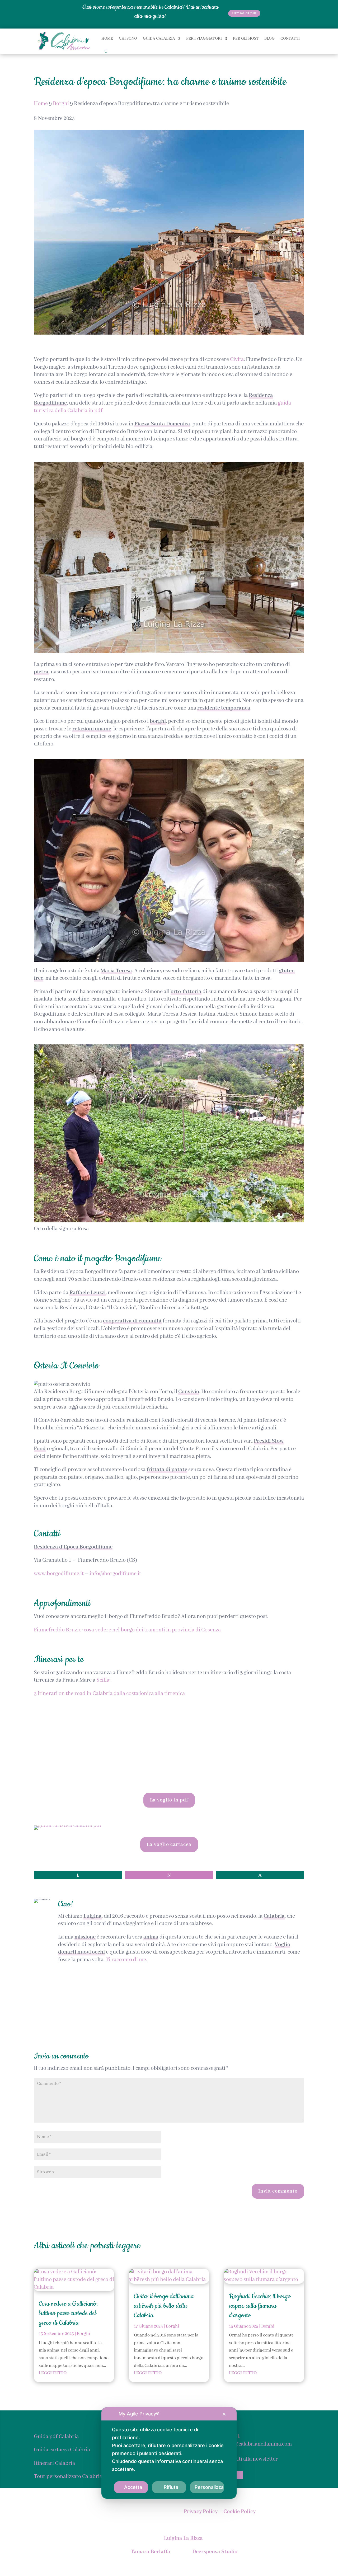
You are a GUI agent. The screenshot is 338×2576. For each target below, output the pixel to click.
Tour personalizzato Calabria (68, 2477)
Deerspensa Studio (215, 2552)
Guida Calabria (159, 39)
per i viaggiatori (204, 39)
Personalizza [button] (209, 2487)
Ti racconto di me (126, 1960)
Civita (237, 360)
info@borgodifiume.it (115, 1574)
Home (107, 39)
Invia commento (278, 2191)
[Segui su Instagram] (239, 2475)
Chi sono (128, 39)
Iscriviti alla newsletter (251, 2459)
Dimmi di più (244, 13)
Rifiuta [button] (171, 2487)
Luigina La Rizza (183, 2538)
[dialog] (169, 2453)
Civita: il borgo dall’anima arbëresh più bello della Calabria (164, 2306)
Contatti (290, 39)
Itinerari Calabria (54, 2463)
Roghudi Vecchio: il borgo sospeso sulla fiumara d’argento (260, 2306)
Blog (269, 39)
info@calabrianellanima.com (258, 2444)
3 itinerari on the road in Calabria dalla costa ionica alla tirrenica (109, 1694)
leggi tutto (53, 2373)
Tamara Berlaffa (151, 2552)
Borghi (83, 2334)
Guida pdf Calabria (56, 2437)
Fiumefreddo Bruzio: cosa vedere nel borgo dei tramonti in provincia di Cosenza (127, 1630)
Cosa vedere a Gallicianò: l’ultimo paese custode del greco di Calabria (68, 2313)
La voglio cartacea (169, 1845)
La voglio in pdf (169, 1800)
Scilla (103, 1680)
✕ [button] (224, 2414)
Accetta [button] (133, 2487)
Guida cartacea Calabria (62, 2450)
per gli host (246, 39)
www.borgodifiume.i (58, 1574)
